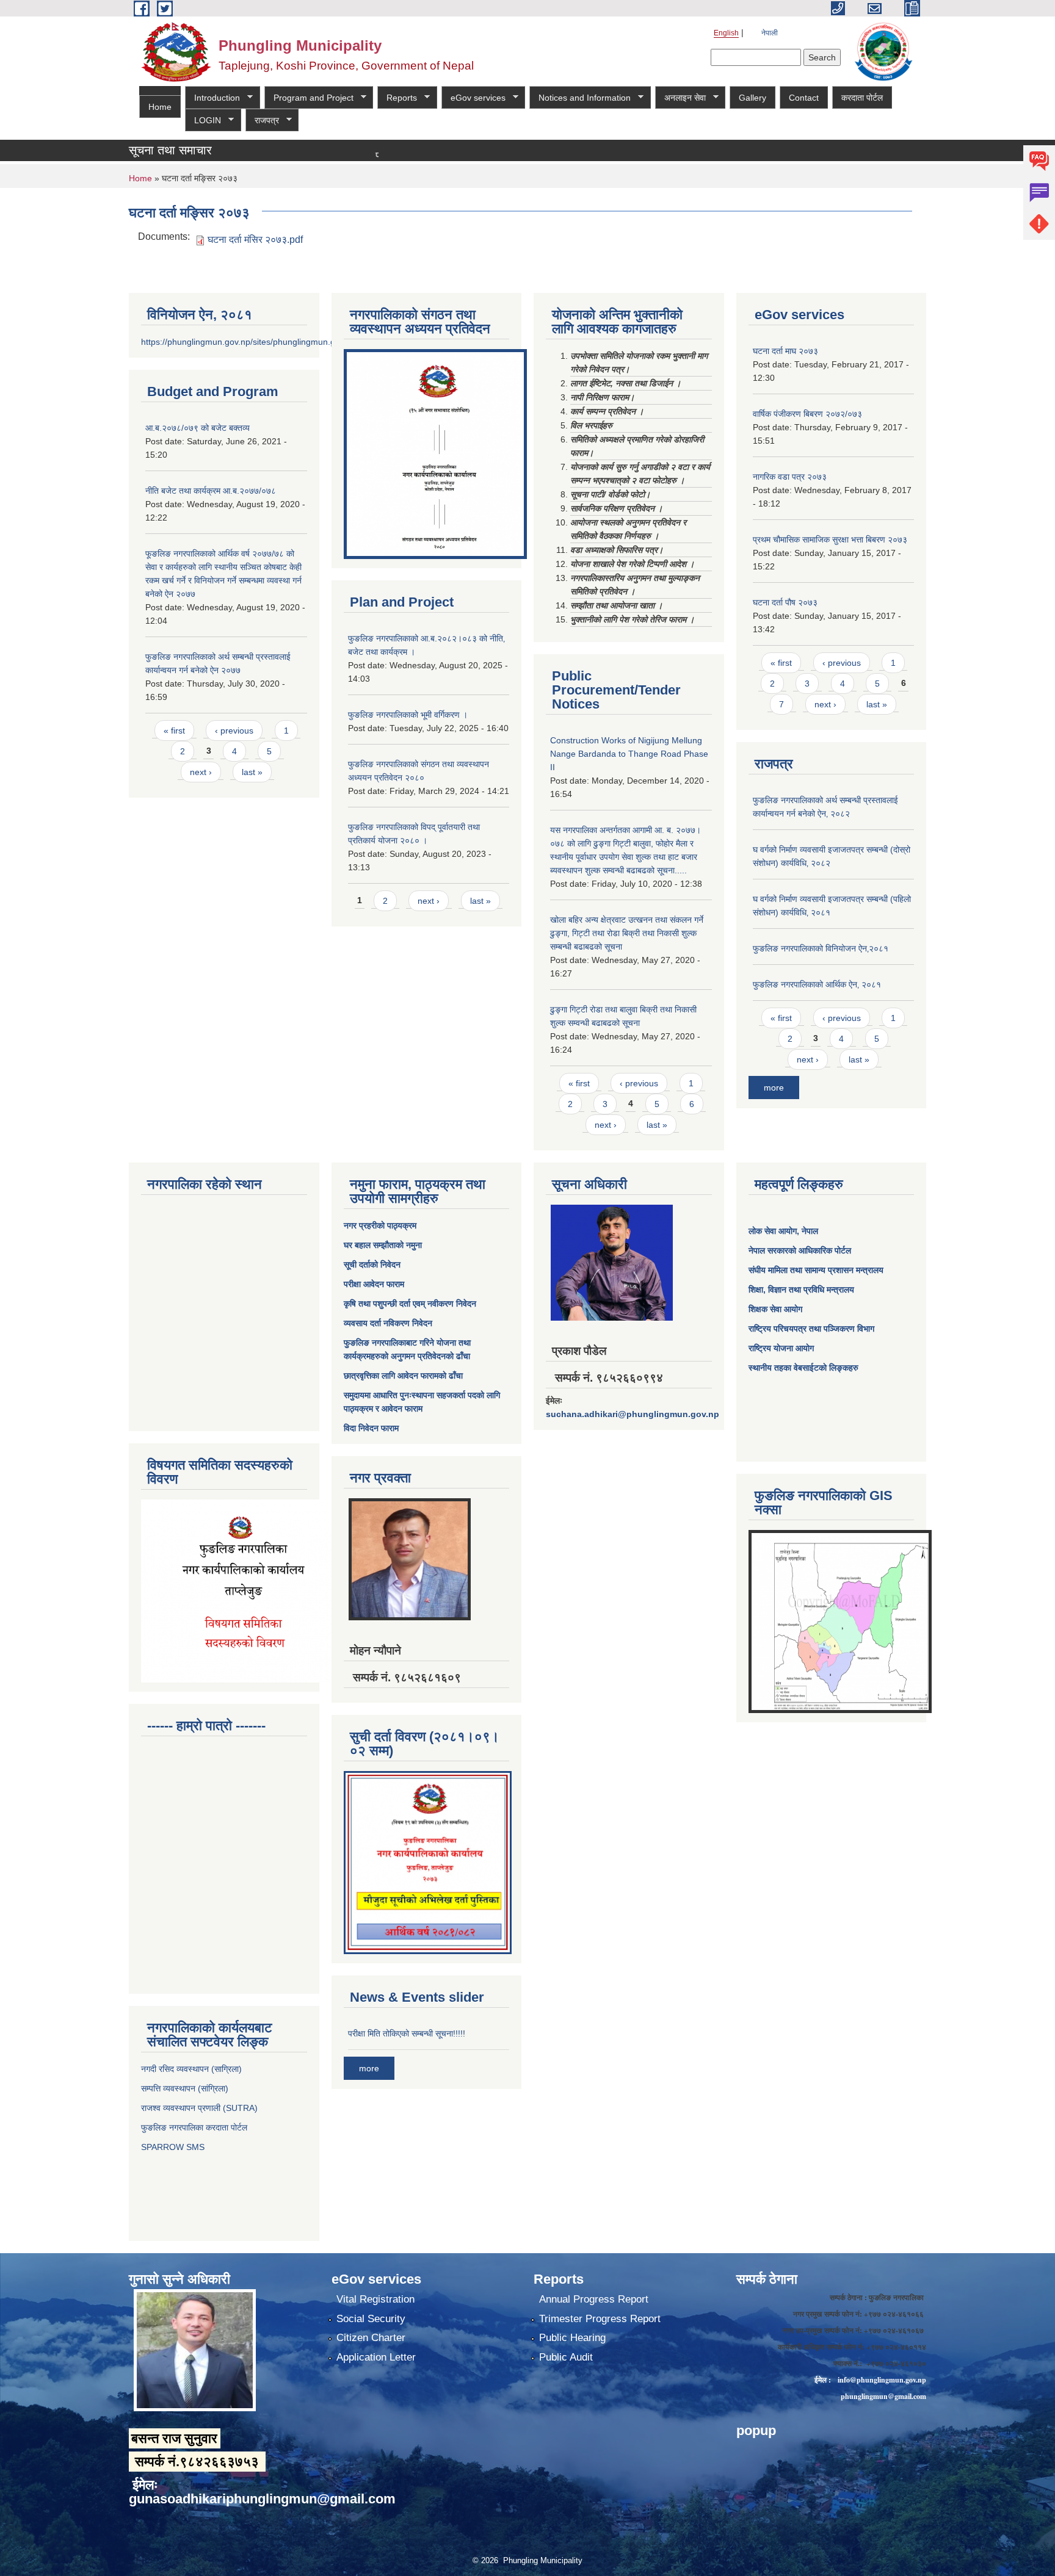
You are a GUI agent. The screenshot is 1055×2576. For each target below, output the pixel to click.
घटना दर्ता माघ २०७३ (785, 351)
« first (174, 731)
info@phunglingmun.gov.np (882, 2380)
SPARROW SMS (174, 2147)
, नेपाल (807, 1231)
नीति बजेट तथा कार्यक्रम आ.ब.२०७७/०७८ (211, 491)
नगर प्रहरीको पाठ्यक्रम (380, 1225)
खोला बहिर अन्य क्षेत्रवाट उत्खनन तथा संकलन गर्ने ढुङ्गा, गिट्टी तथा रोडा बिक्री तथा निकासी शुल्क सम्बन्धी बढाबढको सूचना (627, 933)
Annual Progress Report (594, 2299)
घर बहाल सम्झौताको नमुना (383, 1245)
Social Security (371, 2319)
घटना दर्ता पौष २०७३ (785, 602)
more (774, 1088)
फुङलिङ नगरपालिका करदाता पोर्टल (195, 2127)
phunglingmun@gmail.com (883, 2396)
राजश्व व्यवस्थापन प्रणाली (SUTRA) (199, 2108)
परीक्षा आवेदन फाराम (374, 1284)
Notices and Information (580, 98)
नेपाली (770, 33)
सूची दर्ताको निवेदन (372, 1265)
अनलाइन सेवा (680, 98)
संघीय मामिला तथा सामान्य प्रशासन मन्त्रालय (816, 1270)
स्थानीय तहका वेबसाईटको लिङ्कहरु (803, 1368)
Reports (397, 98)
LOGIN (203, 121)
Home (160, 107)
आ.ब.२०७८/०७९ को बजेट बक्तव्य (198, 428)
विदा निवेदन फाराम (371, 1428)
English (726, 33)
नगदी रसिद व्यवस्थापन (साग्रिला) (191, 2069)
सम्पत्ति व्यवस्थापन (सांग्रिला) (185, 2088)
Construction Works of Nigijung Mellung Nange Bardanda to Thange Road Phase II (629, 754)
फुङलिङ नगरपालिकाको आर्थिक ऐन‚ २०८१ (817, 984)
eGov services (473, 98)
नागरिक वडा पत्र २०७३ (790, 477)
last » (252, 772)
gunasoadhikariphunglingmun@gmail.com (262, 2499)
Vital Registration (375, 2299)
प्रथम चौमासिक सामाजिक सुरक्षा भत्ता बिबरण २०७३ (830, 539)
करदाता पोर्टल (862, 98)
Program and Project (309, 98)
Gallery (752, 98)
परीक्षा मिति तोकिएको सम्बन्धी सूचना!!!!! (407, 2033)
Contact (804, 98)
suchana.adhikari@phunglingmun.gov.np (633, 1414)
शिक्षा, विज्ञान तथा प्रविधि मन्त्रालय (801, 1290)
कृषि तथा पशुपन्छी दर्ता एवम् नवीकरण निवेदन (410, 1304)
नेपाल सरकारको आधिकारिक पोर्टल (800, 1250)
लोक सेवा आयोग (773, 1231)
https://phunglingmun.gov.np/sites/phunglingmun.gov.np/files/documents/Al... (288, 342)
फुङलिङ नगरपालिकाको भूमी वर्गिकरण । (408, 715)
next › (201, 772)
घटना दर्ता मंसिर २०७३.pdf (255, 240)
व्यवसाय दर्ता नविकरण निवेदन (388, 1323)
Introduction (212, 98)
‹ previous (234, 731)
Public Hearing (572, 2338)
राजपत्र (262, 121)
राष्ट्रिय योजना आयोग (781, 1348)
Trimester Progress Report (600, 2319)
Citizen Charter (371, 2338)
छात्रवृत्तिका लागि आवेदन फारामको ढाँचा (403, 1376)
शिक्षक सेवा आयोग (775, 1309)
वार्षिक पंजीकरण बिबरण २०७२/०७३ (807, 414)
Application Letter (376, 2357)
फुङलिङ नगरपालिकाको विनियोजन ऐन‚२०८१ (821, 948)
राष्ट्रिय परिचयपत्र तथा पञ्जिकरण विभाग (811, 1329)
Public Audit (566, 2357)
